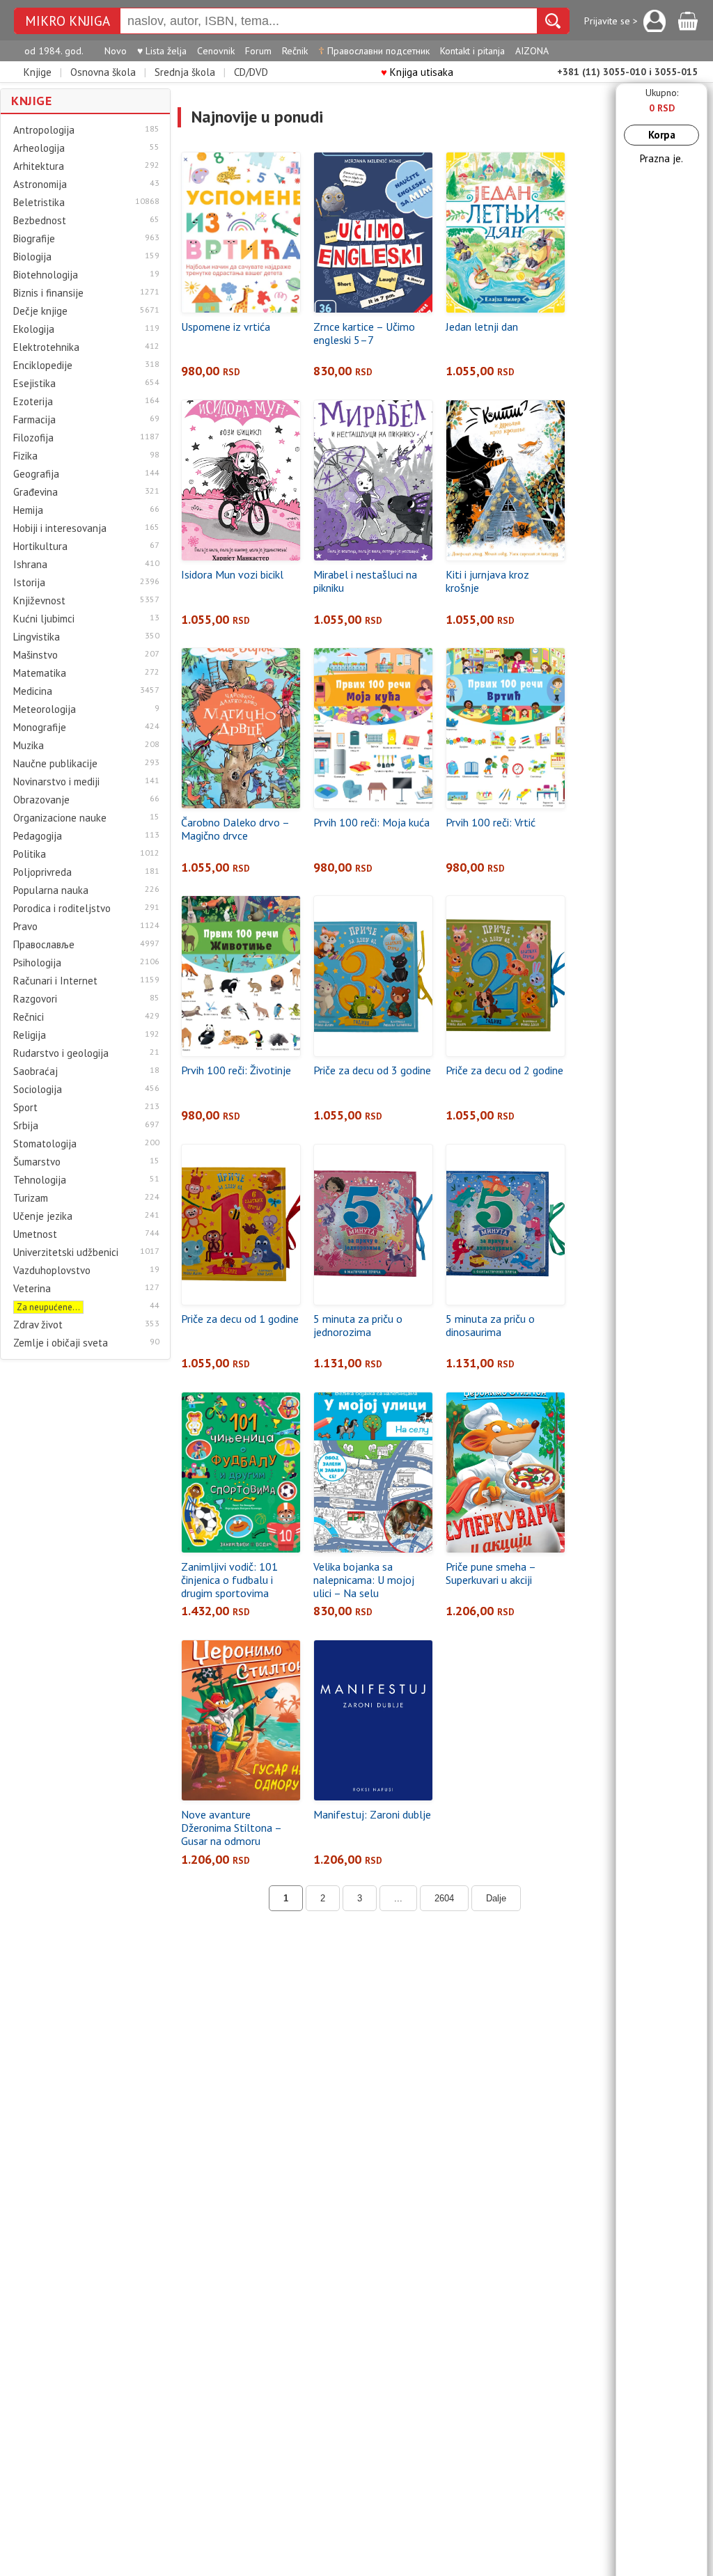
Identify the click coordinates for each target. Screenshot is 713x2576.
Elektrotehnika (46, 347)
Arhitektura (39, 166)
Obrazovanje (41, 800)
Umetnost (35, 1234)
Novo (116, 51)
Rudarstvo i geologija (61, 1053)
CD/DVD (251, 72)
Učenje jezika (43, 1216)
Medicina (33, 691)
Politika (30, 854)
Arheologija (39, 148)
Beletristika (39, 203)
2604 (444, 1898)
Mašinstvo (36, 655)
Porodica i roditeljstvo (62, 909)
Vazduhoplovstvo (52, 1271)
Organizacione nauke (60, 818)
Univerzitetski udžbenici (66, 1252)
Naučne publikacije (55, 764)
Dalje (496, 1898)
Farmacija (34, 420)
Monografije (40, 728)
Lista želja (162, 51)
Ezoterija (33, 402)
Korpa (662, 135)
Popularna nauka (51, 890)
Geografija (36, 474)
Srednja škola (185, 72)
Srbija (26, 1126)
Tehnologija (40, 1180)
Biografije (34, 239)
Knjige (38, 72)
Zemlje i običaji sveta (61, 1343)
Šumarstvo (37, 1162)
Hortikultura (40, 547)
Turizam (31, 1198)
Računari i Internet (55, 981)
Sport (25, 1108)
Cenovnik (216, 51)
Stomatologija (45, 1144)
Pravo (25, 927)
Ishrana (30, 565)
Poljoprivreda (42, 872)
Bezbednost (40, 221)
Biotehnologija (46, 275)
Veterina (32, 1289)
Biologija (32, 257)
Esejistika (34, 384)
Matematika (40, 673)
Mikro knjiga (68, 21)
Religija (30, 1035)
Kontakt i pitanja (472, 51)
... (398, 1898)
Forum (258, 51)
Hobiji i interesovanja (60, 528)
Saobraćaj (36, 1071)
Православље (44, 945)
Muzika (29, 746)
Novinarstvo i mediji (56, 782)
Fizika (25, 456)
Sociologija (38, 1090)
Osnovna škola (103, 72)
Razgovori (35, 999)
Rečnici (29, 1017)
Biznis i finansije (48, 293)
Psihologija (37, 963)
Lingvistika (37, 637)
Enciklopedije (43, 366)
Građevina (36, 492)
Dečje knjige (40, 311)
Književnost (39, 601)
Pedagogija (38, 836)
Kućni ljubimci (44, 619)
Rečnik (295, 51)
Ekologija (34, 329)
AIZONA (532, 51)
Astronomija (40, 184)
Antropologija (44, 130)
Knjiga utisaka (417, 72)
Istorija (29, 583)
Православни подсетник (374, 51)
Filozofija (33, 438)
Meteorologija (45, 709)
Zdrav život (38, 1325)
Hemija (28, 510)
